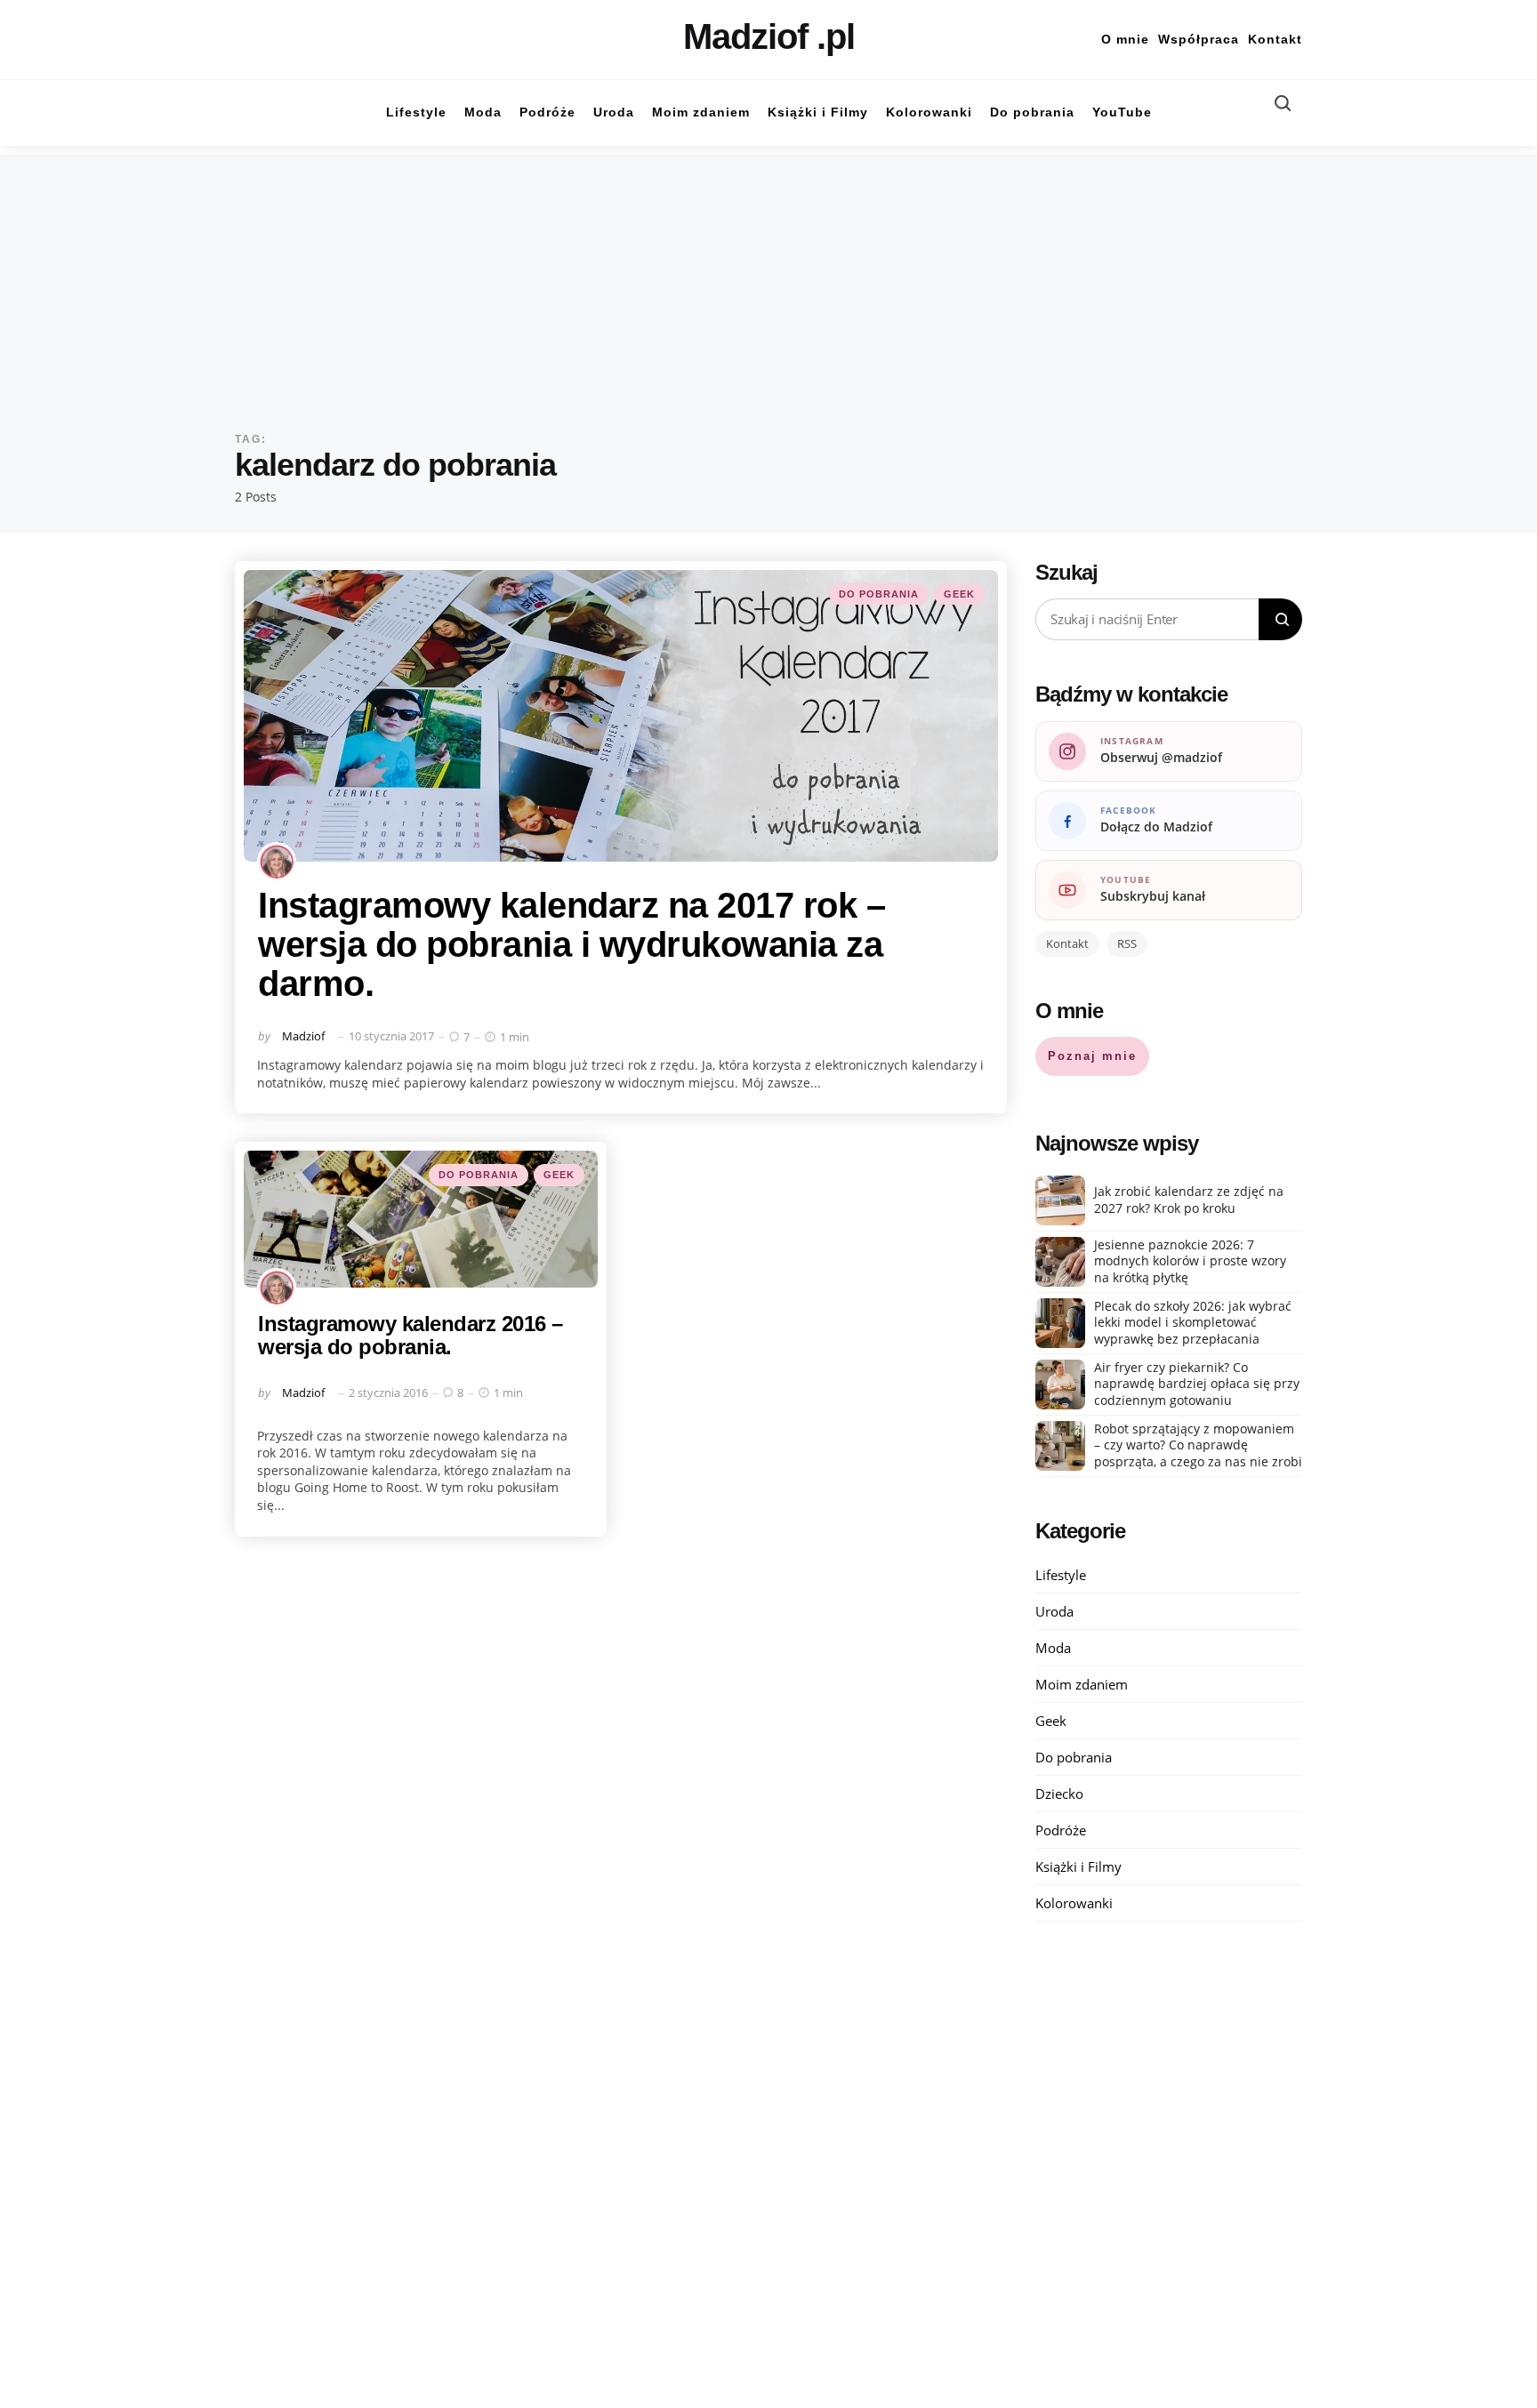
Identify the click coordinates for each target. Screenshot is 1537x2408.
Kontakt (1275, 39)
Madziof (303, 1036)
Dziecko (1059, 1794)
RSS (1127, 943)
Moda (1053, 1648)
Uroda (1054, 1611)
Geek (959, 594)
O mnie (1125, 39)
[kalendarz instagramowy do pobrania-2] (421, 1219)
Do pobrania (879, 594)
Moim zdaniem (1082, 1684)
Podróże (1061, 1830)
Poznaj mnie (1092, 1056)
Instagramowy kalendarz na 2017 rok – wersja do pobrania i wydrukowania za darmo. (571, 944)
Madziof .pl (769, 36)
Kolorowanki (1074, 1903)
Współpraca (1199, 39)
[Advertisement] (768, 279)
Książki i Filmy (1078, 1866)
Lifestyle (1061, 1575)
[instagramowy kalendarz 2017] (621, 716)
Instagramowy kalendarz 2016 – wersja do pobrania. (410, 1335)
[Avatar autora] (277, 862)
